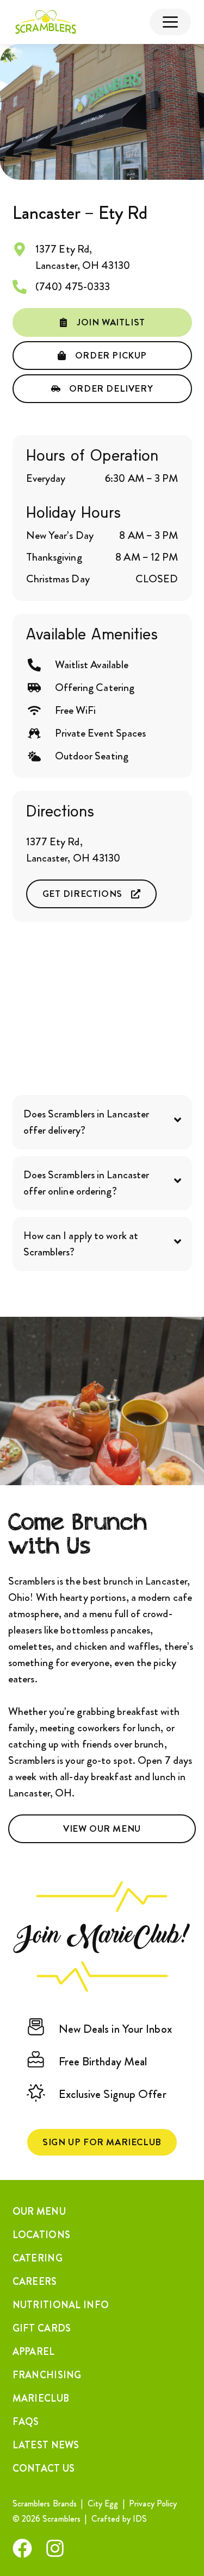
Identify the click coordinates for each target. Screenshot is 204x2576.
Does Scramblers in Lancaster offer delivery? (86, 1122)
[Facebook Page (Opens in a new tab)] (22, 2548)
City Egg (103, 2503)
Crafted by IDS (120, 2519)
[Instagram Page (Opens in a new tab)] (55, 2548)
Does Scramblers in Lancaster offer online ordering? (86, 1183)
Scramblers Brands (45, 2503)
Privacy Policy (153, 2503)
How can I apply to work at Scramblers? (81, 1244)
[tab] (102, 1122)
